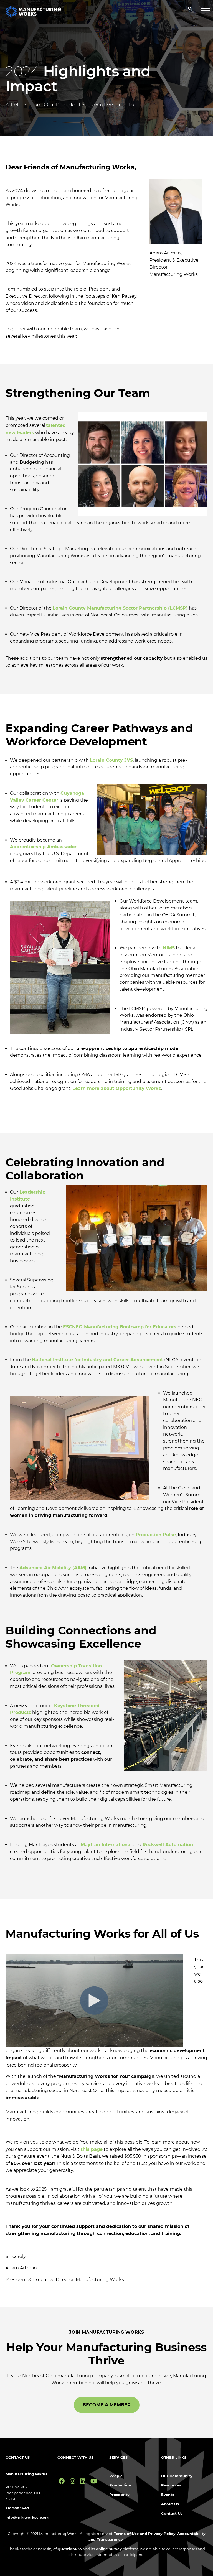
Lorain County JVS (111, 760)
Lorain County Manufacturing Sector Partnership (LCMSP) (120, 608)
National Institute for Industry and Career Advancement (97, 1360)
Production (120, 2485)
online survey (108, 2549)
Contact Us (172, 2513)
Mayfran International (106, 1845)
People (116, 2476)
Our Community (177, 2476)
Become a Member (107, 2405)
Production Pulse (156, 1535)
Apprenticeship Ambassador (43, 847)
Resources (171, 2485)
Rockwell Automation (168, 1845)
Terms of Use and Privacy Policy (145, 2534)
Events (168, 2495)
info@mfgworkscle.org (27, 2517)
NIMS (169, 948)
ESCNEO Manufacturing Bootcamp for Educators (120, 1327)
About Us (170, 2504)
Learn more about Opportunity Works (117, 1088)
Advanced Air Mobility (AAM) (53, 1568)
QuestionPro (70, 2549)
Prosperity (119, 2495)
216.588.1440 (17, 2508)
